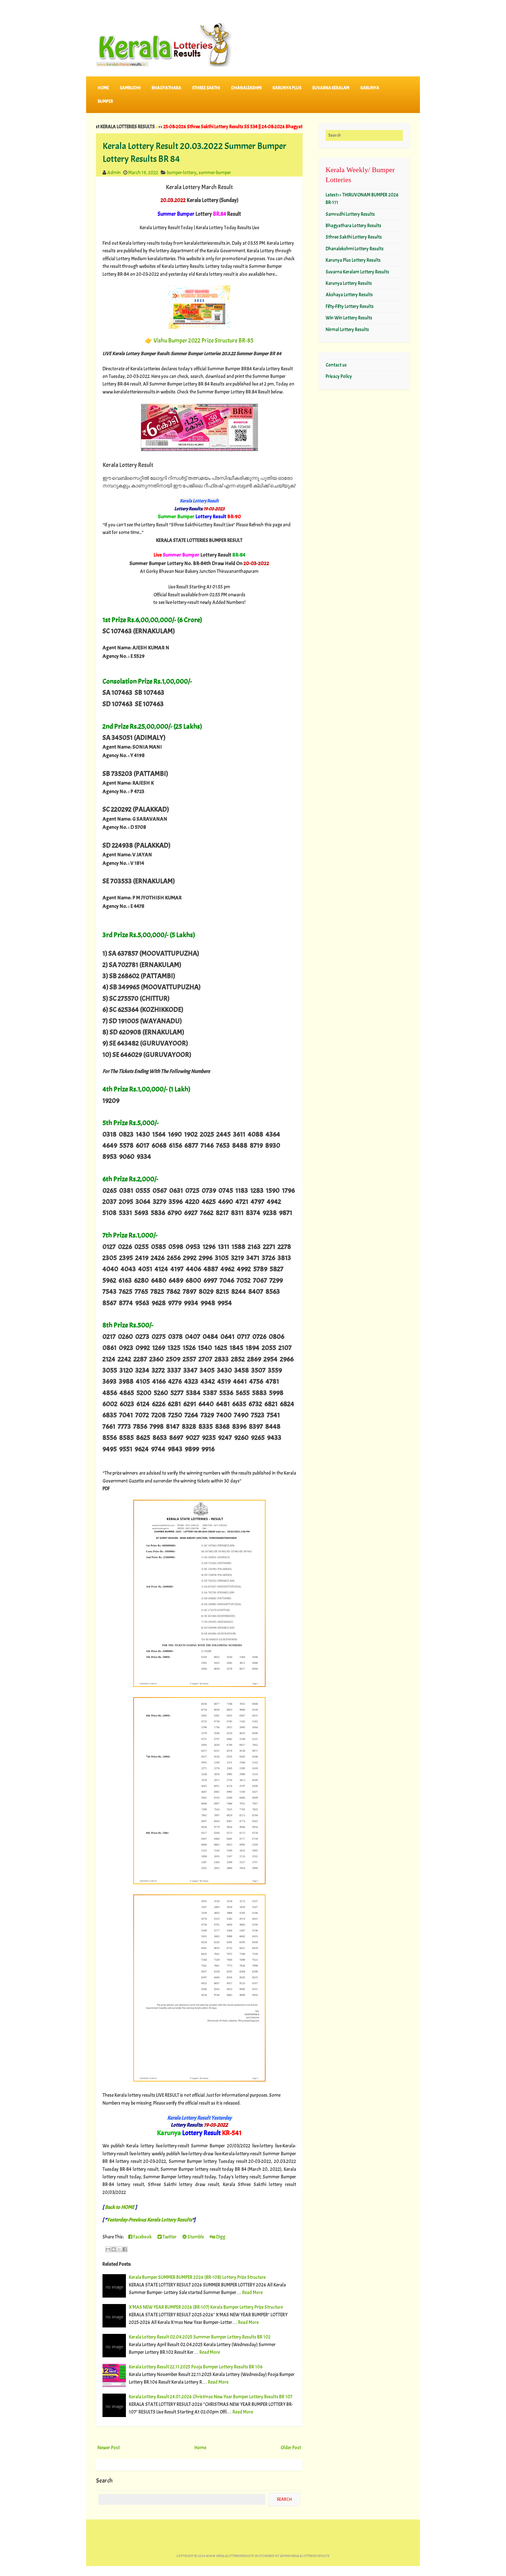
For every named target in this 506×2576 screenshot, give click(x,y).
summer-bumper (215, 173)
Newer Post (109, 2448)
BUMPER (105, 101)
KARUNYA (370, 88)
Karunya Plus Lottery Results (353, 260)
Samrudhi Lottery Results (350, 214)
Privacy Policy (339, 376)
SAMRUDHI (130, 88)
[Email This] (108, 2249)
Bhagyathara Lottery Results (353, 226)
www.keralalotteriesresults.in (232, 2556)
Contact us (336, 365)
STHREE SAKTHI (206, 88)
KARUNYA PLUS (287, 88)
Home (103, 88)
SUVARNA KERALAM (331, 88)
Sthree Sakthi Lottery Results (354, 237)
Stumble (195, 2237)
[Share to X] (119, 2249)
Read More (252, 2292)
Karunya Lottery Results (349, 283)
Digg (220, 2237)
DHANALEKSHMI (247, 88)
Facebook (142, 2237)
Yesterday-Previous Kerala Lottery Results (149, 2220)
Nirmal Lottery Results (347, 330)
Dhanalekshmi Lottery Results (355, 249)
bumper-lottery (182, 173)
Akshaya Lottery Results (349, 295)
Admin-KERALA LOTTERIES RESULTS (305, 2556)
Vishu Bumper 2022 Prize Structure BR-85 (204, 340)
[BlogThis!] (114, 2249)
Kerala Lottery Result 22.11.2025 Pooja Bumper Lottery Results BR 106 (196, 2367)
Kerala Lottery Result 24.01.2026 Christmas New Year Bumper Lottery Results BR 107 (211, 2397)
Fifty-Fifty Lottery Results (350, 306)
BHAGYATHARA (166, 88)
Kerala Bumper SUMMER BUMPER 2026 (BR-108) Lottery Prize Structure (197, 2277)
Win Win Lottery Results (349, 318)
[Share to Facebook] (125, 2249)
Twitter (169, 2237)
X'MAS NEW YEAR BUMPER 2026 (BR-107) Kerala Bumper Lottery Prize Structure (206, 2307)
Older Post (291, 2448)
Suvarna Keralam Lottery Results (357, 272)
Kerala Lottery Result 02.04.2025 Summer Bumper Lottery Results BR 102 (200, 2337)
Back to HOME (120, 2207)
